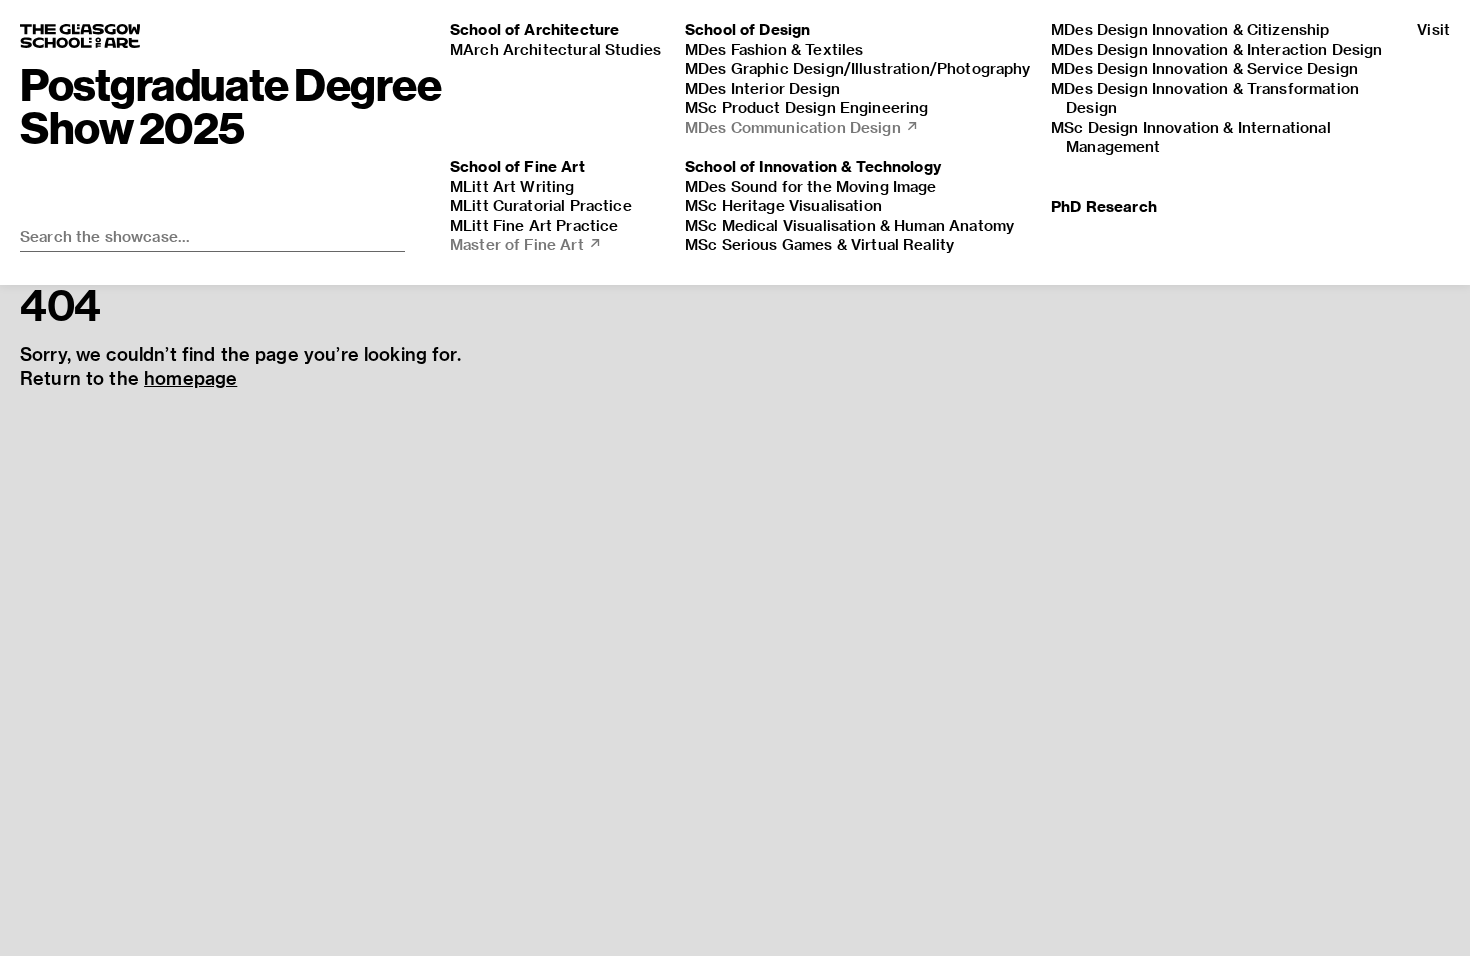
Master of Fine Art (526, 244)
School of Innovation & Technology (813, 166)
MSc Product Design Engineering (807, 107)
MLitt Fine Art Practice (534, 225)
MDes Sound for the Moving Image (811, 186)
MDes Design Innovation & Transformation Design (1205, 98)
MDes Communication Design (802, 127)
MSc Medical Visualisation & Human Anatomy (849, 225)
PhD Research (1104, 206)
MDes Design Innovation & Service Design (1204, 68)
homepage (190, 377)
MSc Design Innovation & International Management (1191, 137)
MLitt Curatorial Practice (541, 205)
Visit (1433, 29)
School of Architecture (534, 29)
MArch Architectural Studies (555, 49)
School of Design (747, 29)
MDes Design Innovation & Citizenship (1190, 29)
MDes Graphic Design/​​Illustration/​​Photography (858, 68)
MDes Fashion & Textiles (774, 49)
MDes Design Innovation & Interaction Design (1216, 49)
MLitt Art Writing (512, 186)
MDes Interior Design (762, 88)
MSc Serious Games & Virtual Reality (819, 244)
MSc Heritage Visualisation (783, 205)
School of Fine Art (517, 166)
